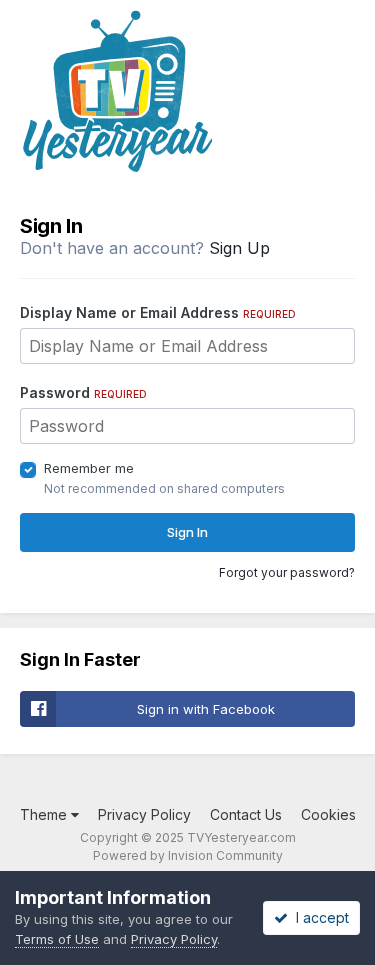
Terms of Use (57, 939)
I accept (318, 917)
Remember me (89, 468)
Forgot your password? (287, 572)
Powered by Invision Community (188, 855)
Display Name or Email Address (158, 312)
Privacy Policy (144, 814)
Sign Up (239, 248)
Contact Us (246, 814)
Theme (45, 814)
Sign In (187, 532)
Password (83, 392)
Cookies (328, 814)
